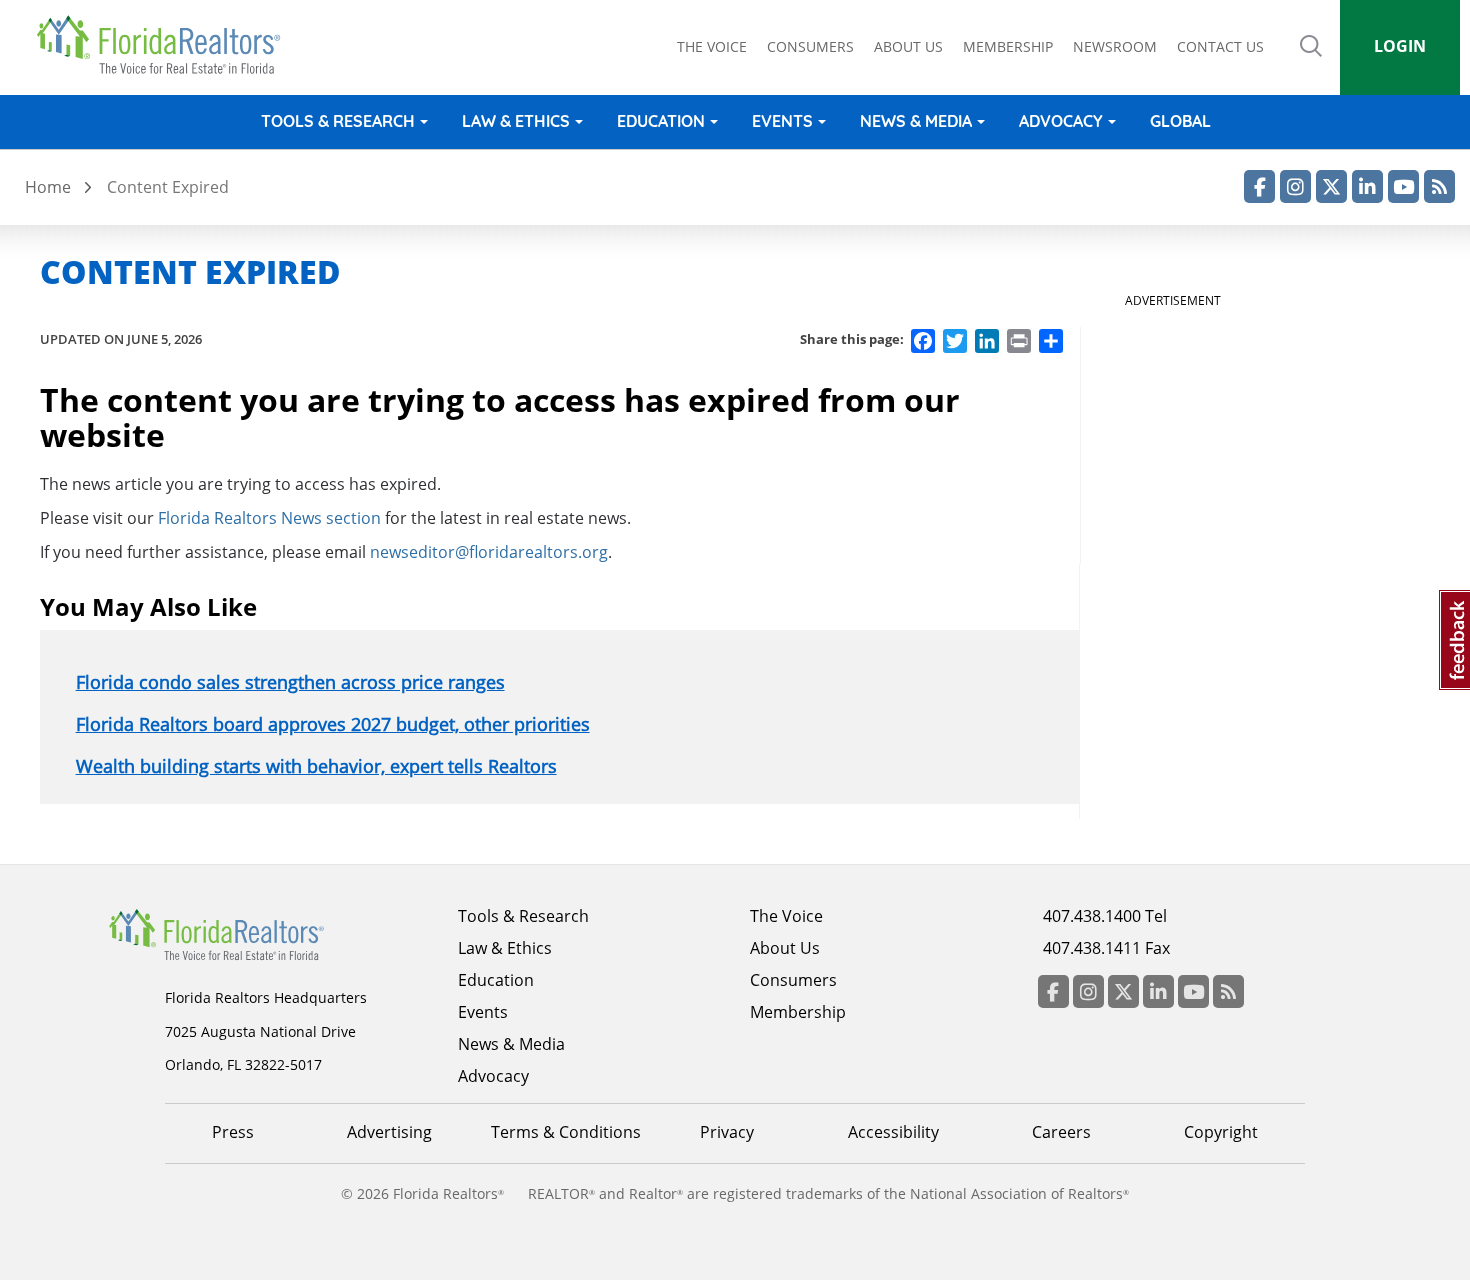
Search (1311, 60)
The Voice (712, 46)
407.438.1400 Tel (1105, 916)
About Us (785, 948)
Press (233, 1132)
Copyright (1221, 1132)
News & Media (916, 121)
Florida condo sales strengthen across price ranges (290, 682)
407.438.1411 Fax (1106, 948)
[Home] (165, 45)
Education (661, 121)
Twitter (1331, 186)
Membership (1008, 46)
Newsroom (1115, 46)
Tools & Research (338, 121)
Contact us (1220, 46)
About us (908, 46)
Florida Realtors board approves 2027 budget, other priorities (333, 724)
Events (782, 121)
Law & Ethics (516, 121)
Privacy (727, 1132)
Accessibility (893, 1132)
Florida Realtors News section (269, 518)
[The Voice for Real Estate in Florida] (247, 933)
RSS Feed (1439, 186)
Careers (1061, 1132)
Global (1180, 121)
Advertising (389, 1132)
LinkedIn (1367, 186)
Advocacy (1061, 121)
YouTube (1403, 186)
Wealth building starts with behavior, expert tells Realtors (316, 766)
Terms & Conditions (566, 1132)
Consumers (810, 46)
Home (48, 187)
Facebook (1259, 186)
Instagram (1295, 186)
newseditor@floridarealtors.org (489, 552)
